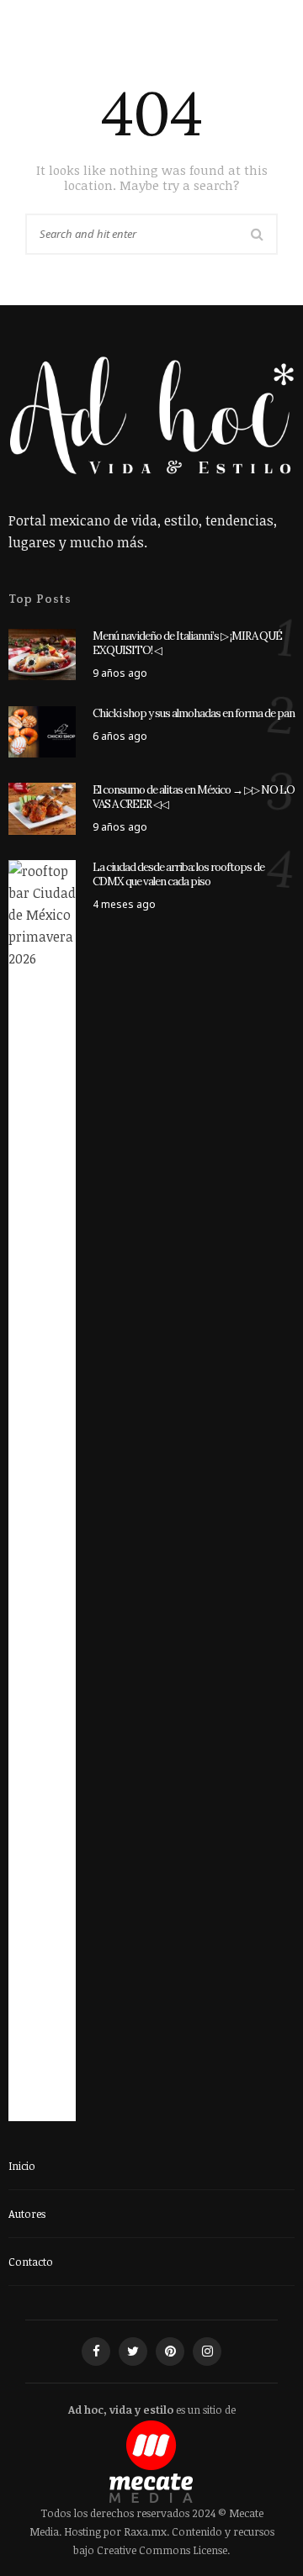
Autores (27, 2214)
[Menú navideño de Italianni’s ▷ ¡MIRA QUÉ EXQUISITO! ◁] (42, 653)
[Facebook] (96, 2352)
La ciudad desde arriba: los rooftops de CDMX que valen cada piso (178, 874)
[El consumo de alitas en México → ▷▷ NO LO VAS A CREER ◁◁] (42, 808)
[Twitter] (133, 2352)
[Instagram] (207, 2352)
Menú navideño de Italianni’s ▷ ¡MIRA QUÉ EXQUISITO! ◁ (187, 643)
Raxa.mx (145, 2531)
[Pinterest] (170, 2352)
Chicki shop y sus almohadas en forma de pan (194, 713)
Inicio (22, 2166)
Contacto (31, 2262)
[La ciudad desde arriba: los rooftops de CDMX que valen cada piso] (42, 1490)
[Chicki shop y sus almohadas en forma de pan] (42, 731)
